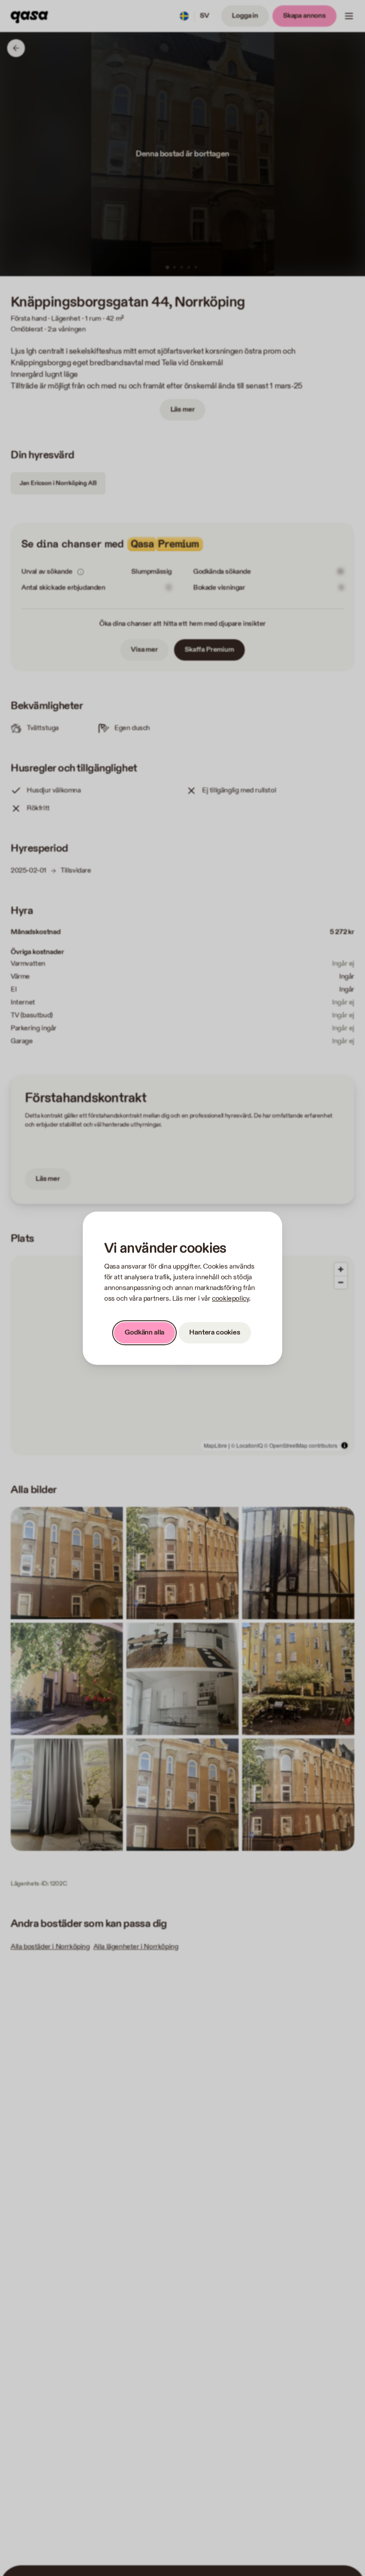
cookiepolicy (230, 1299)
